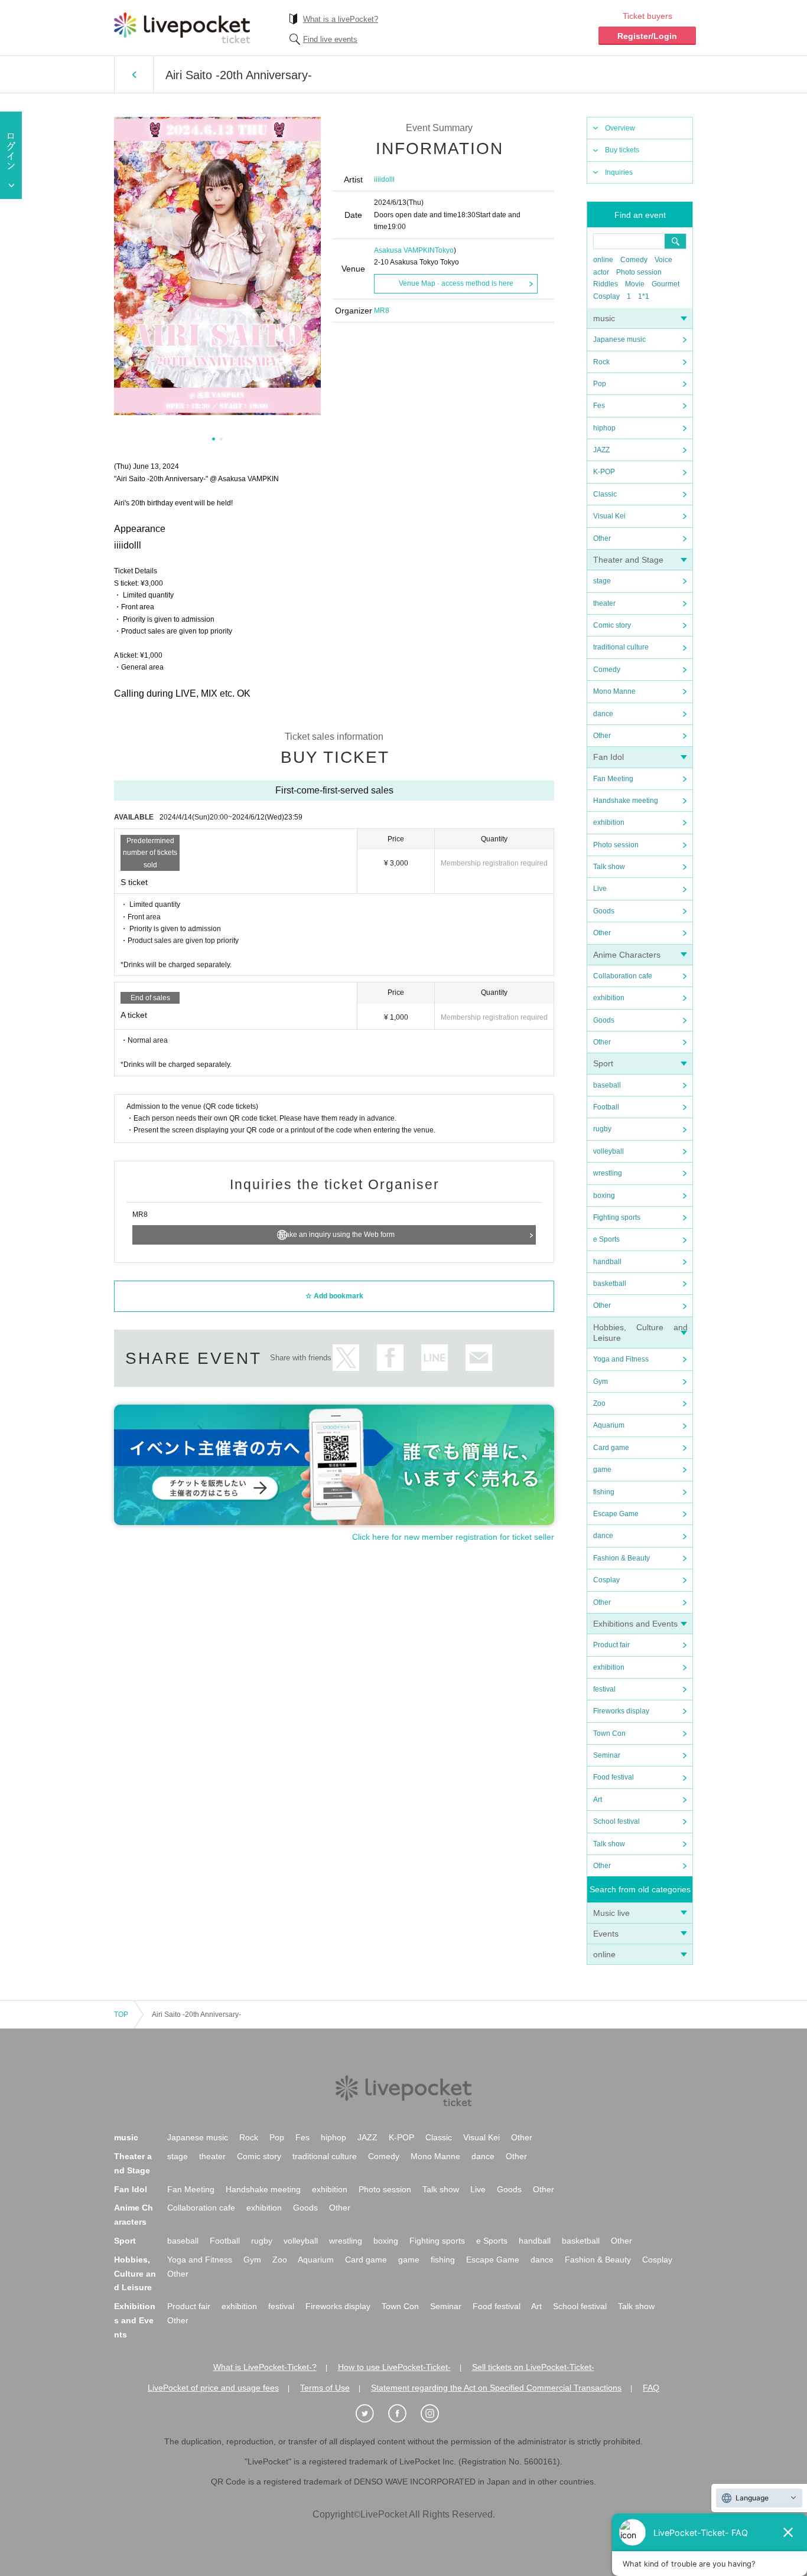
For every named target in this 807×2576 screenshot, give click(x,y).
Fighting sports (617, 1217)
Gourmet (666, 284)
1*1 (644, 296)
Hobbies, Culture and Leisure (135, 2274)
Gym (601, 1382)
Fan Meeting (613, 779)
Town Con (609, 1733)
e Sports (606, 1239)
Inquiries (619, 172)
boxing (604, 1196)
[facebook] (403, 2414)
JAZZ (601, 450)
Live (600, 889)
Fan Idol (608, 757)
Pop (600, 384)
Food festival (614, 1777)
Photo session (639, 272)
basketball (610, 1284)
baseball (607, 1085)
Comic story (612, 625)
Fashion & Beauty (621, 1558)
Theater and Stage (628, 560)
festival (604, 1689)
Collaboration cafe (623, 976)
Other (602, 538)
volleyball (608, 1151)
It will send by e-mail (479, 1358)
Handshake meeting (626, 801)
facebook (390, 1358)
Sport (603, 1063)
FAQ (651, 2388)
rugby (602, 1129)
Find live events (330, 39)
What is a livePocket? (341, 19)
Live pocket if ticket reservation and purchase (182, 28)
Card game (611, 1448)
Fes (599, 406)
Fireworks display (621, 1711)
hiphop (604, 428)
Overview (620, 128)
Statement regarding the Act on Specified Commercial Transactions (496, 2388)
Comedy (634, 260)
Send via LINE (435, 1358)
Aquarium (609, 1425)
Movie (635, 284)
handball (607, 1262)
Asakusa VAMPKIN (404, 250)
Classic (605, 494)
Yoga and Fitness (621, 1359)
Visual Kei (609, 516)
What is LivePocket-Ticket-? (265, 2367)
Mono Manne (614, 691)
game (602, 1470)
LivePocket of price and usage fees (213, 2388)
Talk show (609, 867)
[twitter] (371, 2414)
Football (606, 1107)
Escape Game (616, 1514)
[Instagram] (436, 2414)
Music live (611, 1913)
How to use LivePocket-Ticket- (394, 2367)
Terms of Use (325, 2388)
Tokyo (444, 250)
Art (598, 1800)
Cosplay (606, 296)
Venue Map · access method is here (456, 283)
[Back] (134, 74)
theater (604, 603)
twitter (346, 1358)
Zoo (599, 1403)
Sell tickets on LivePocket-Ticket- (533, 2367)
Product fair (611, 1645)
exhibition (609, 822)
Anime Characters (627, 955)
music (604, 318)
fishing (604, 1492)
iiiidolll (384, 179)
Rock (601, 362)
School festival (616, 1821)
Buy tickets (622, 150)
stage (602, 581)
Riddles (606, 284)
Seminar (607, 1755)
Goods (604, 911)
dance (603, 714)
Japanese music (619, 339)
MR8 (382, 311)
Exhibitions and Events (635, 1624)
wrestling (608, 1173)
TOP (121, 2015)
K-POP (604, 472)
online (603, 260)
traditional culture (621, 647)
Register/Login (647, 36)
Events (606, 1934)
